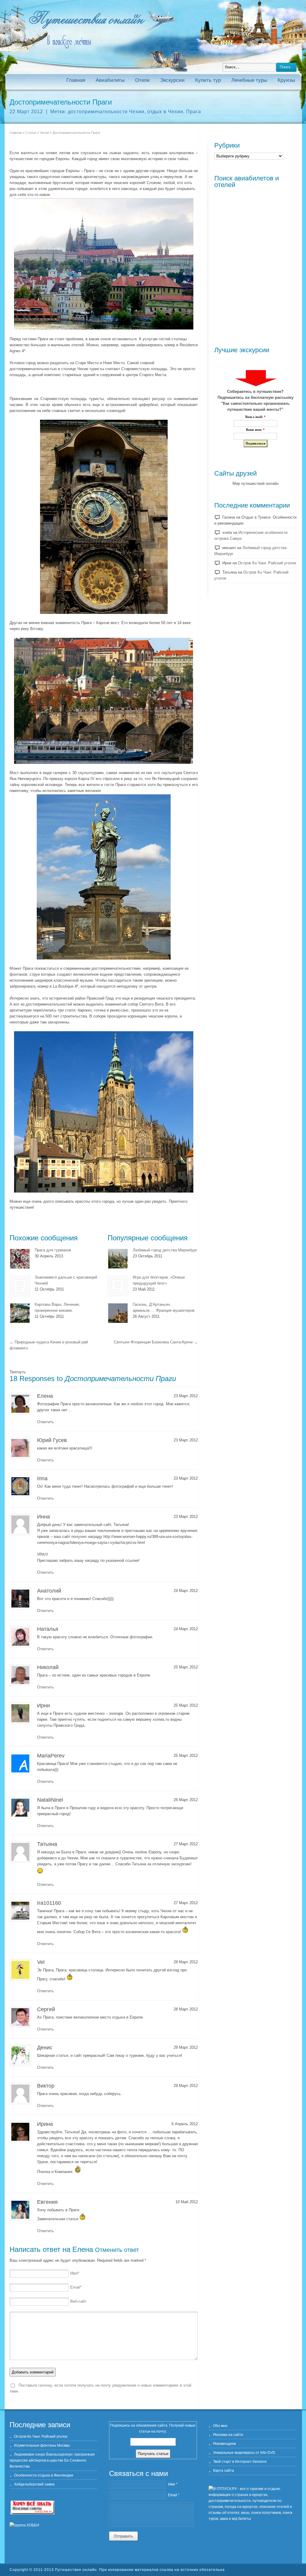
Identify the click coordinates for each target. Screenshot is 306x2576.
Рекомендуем (224, 2444)
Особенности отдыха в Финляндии (44, 2475)
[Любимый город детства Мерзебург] (118, 1259)
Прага (194, 112)
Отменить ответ (117, 2250)
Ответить (45, 1422)
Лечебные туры (249, 80)
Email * (174, 2495)
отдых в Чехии (165, 112)
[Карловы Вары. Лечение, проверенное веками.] (20, 1313)
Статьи (31, 133)
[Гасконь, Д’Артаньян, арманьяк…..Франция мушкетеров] (118, 1313)
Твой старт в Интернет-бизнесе (240, 2462)
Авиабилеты (110, 80)
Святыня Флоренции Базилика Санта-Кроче (156, 1342)
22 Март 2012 (26, 112)
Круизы (286, 80)
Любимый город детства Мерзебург (165, 1250)
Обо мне (220, 2426)
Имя (75, 2273)
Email (76, 2287)
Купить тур (208, 80)
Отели (142, 80)
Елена (83, 2249)
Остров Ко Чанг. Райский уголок (267, 563)
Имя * (173, 2484)
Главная (76, 80)
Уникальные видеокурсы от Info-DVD (244, 2453)
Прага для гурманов (53, 1250)
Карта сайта (224, 2471)
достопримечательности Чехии (106, 112)
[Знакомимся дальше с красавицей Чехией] (20, 1286)
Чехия (44, 133)
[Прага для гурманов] (20, 1259)
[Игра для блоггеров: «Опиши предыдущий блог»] (118, 1286)
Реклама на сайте (228, 2435)
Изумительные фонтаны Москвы (42, 2445)
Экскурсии (172, 80)
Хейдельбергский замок (34, 2484)
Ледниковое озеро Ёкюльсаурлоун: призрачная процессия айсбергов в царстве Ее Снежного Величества (52, 2460)
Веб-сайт (78, 2301)
